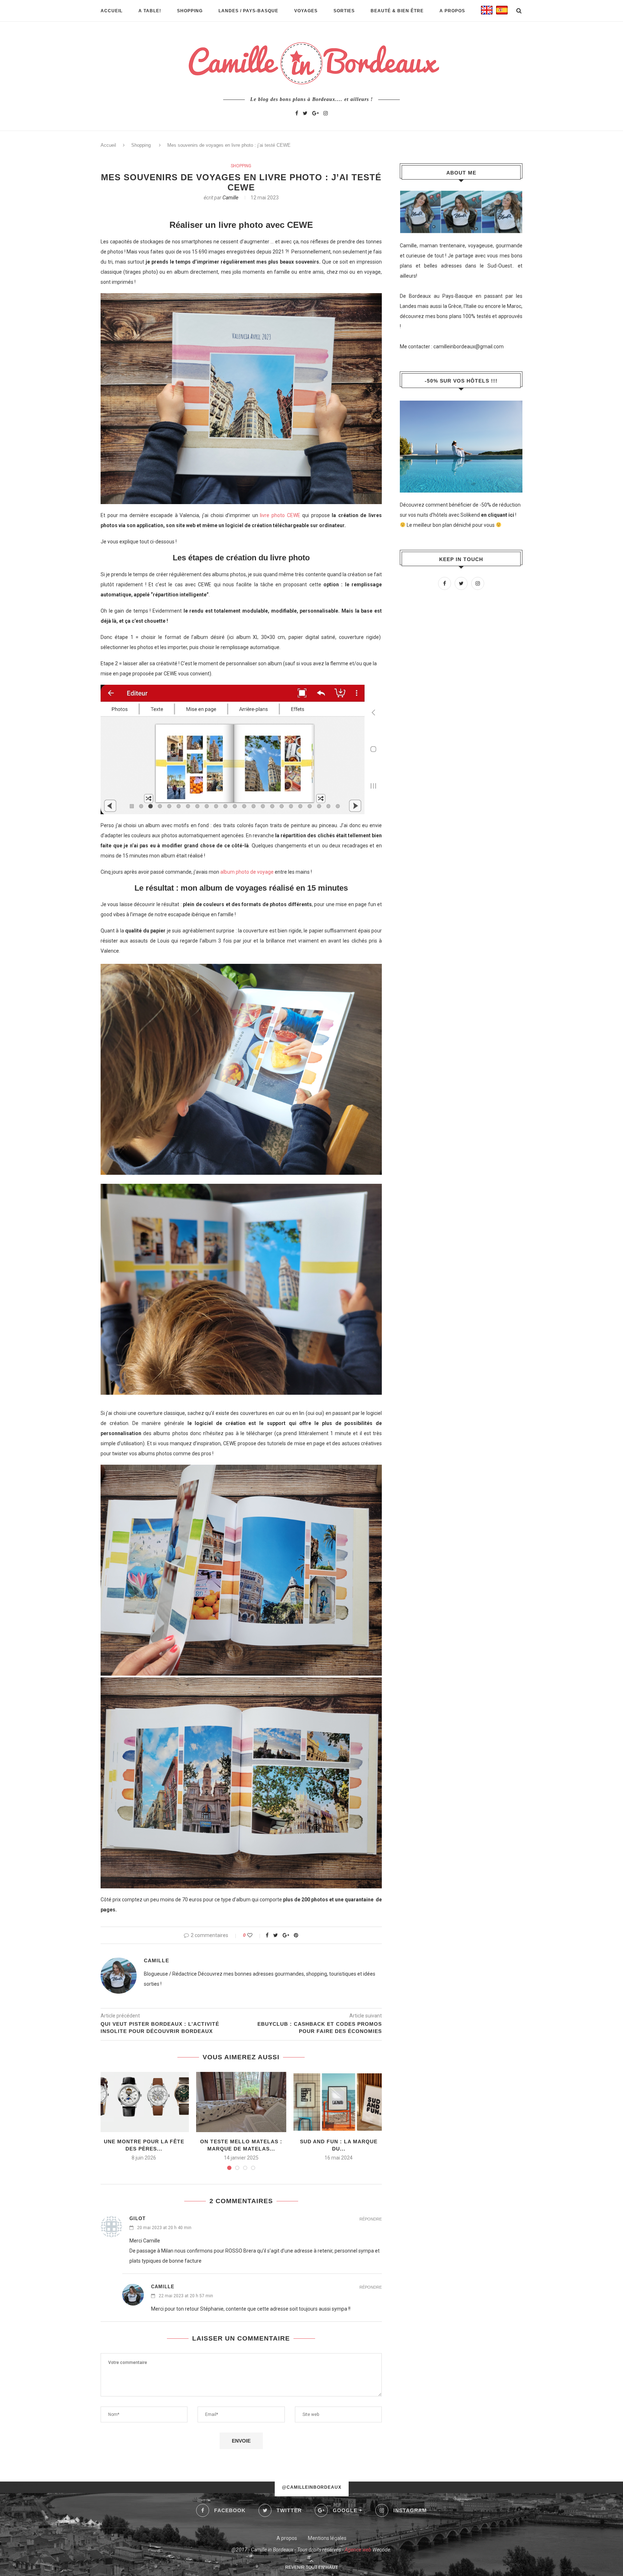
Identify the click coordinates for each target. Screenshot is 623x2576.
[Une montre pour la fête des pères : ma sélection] (144, 2102)
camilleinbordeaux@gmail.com (469, 347)
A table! (150, 11)
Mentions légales (327, 2538)
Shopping (190, 11)
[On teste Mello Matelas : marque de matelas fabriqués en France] (241, 2102)
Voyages (306, 11)
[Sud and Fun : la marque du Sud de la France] (339, 2102)
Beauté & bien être (397, 11)
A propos (452, 11)
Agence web (358, 2550)
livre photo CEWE (280, 515)
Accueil (112, 11)
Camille (230, 198)
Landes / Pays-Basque (248, 11)
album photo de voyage (247, 872)
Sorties (344, 11)
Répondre (371, 2219)
